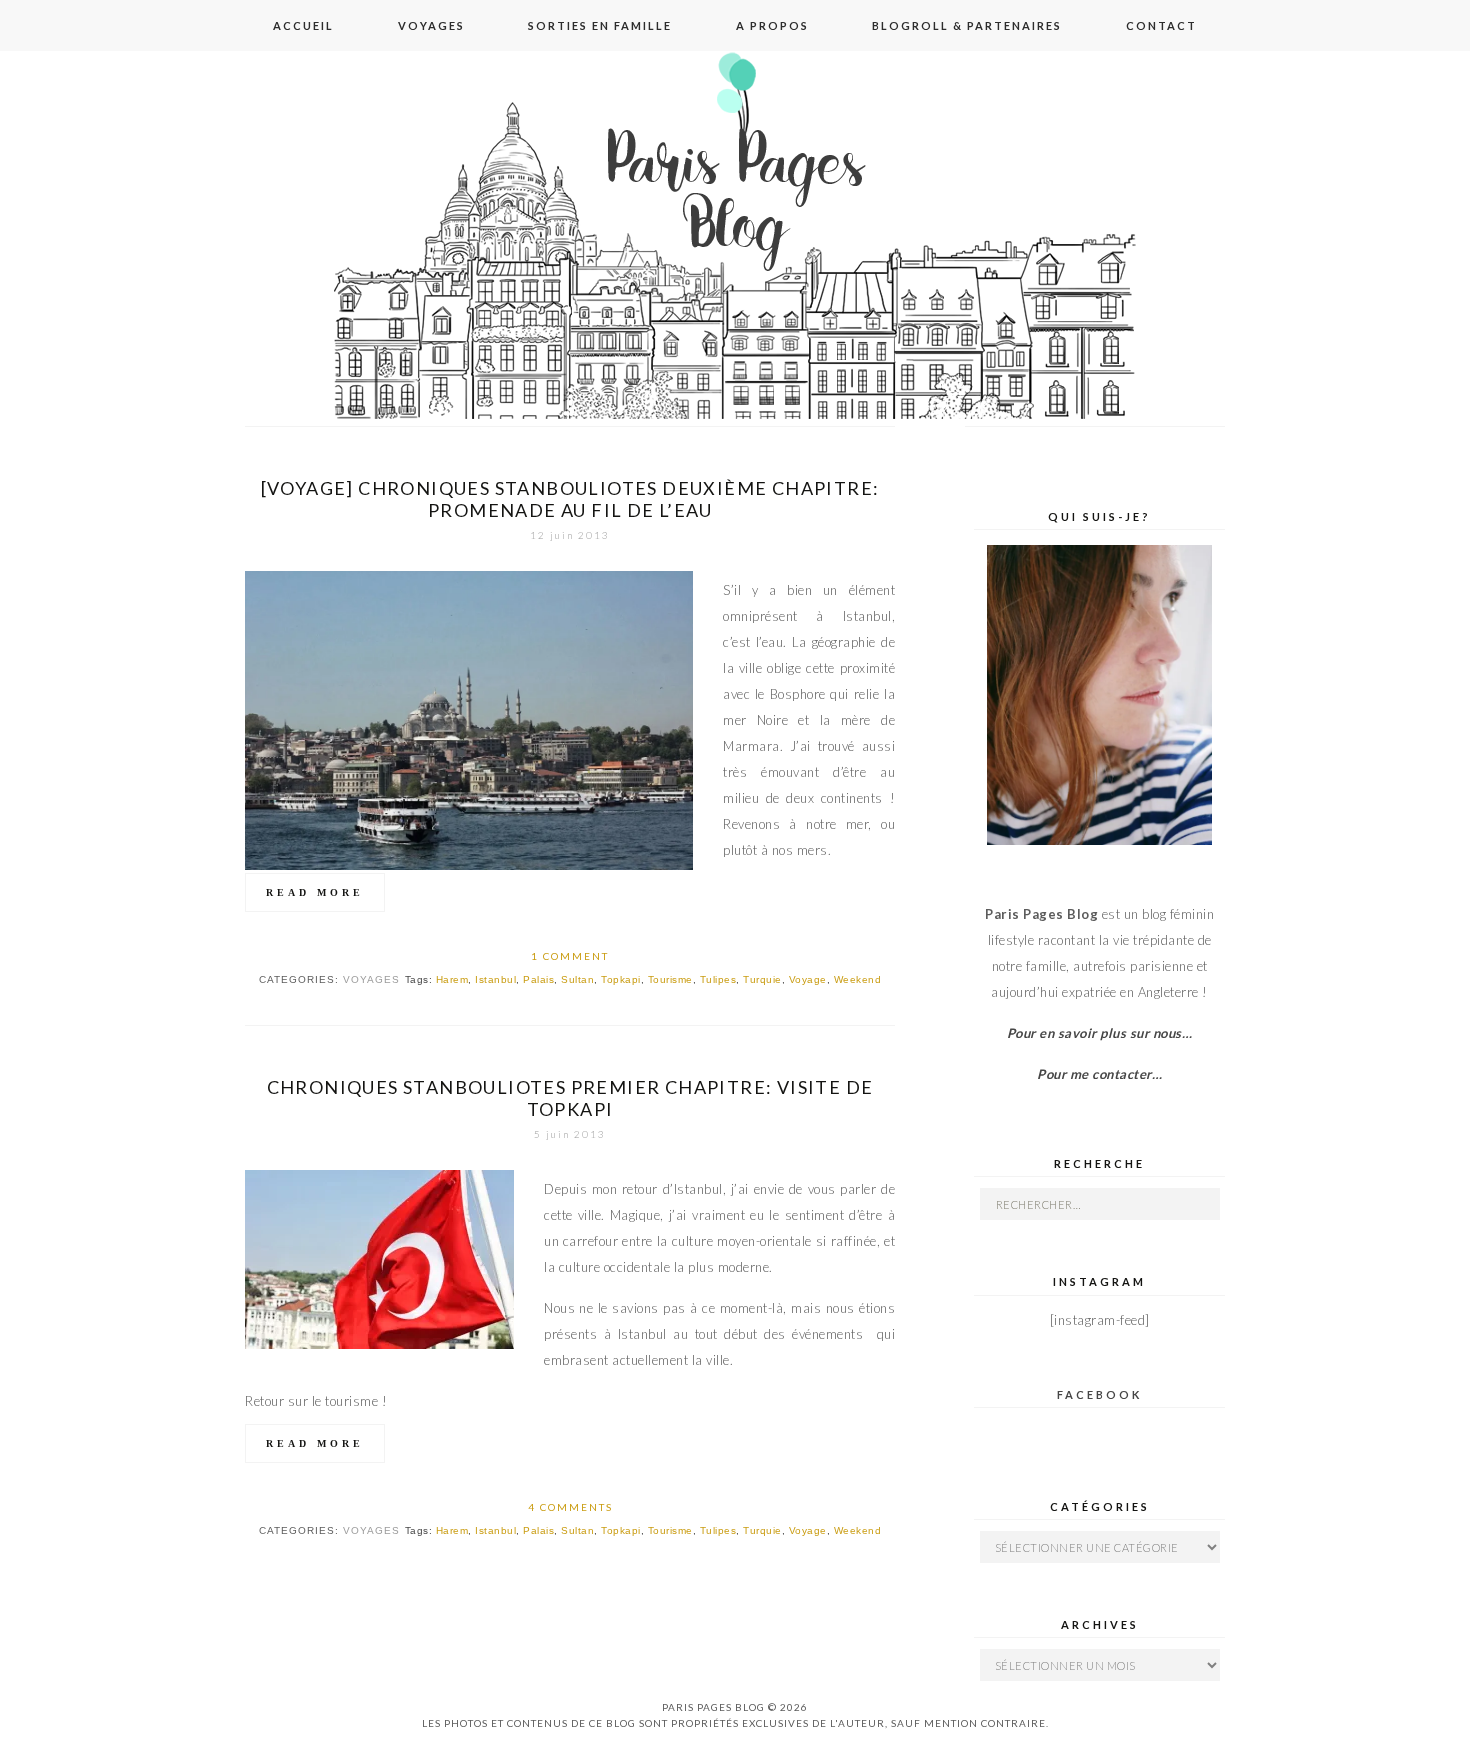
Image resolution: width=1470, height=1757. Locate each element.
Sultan (577, 979)
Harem (452, 979)
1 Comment (570, 956)
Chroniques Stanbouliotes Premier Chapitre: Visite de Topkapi (570, 1098)
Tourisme (670, 979)
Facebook (1099, 1394)
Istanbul (495, 979)
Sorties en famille (600, 25)
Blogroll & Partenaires (967, 25)
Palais (538, 979)
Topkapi (621, 979)
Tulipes (718, 979)
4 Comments (570, 1507)
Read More (315, 892)
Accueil (303, 25)
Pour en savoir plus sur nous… (1100, 1033)
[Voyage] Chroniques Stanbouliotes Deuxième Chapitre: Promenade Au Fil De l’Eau (570, 499)
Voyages (431, 25)
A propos (772, 25)
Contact (1161, 25)
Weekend (858, 979)
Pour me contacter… (1099, 1074)
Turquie (762, 979)
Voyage (808, 979)
